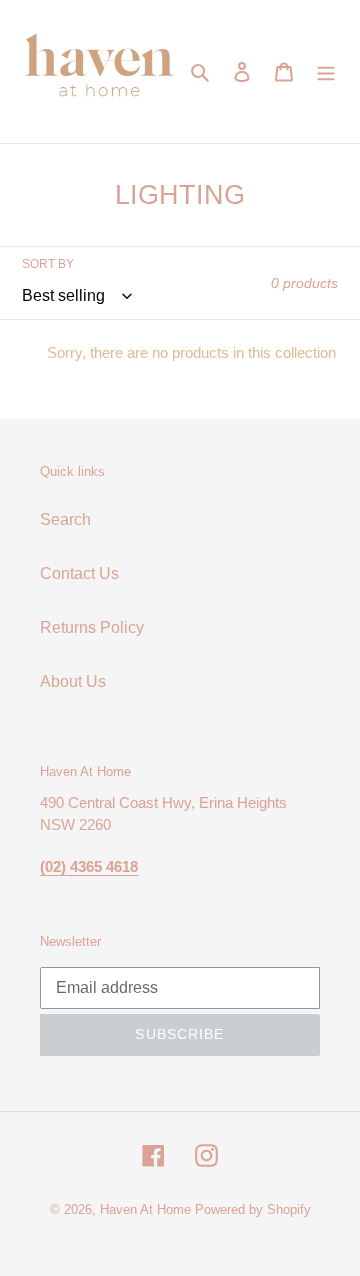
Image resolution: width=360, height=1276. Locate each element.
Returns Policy (92, 627)
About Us (73, 681)
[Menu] (326, 71)
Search (65, 519)
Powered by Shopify (253, 1209)
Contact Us (79, 573)
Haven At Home (145, 1209)
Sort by (48, 264)
